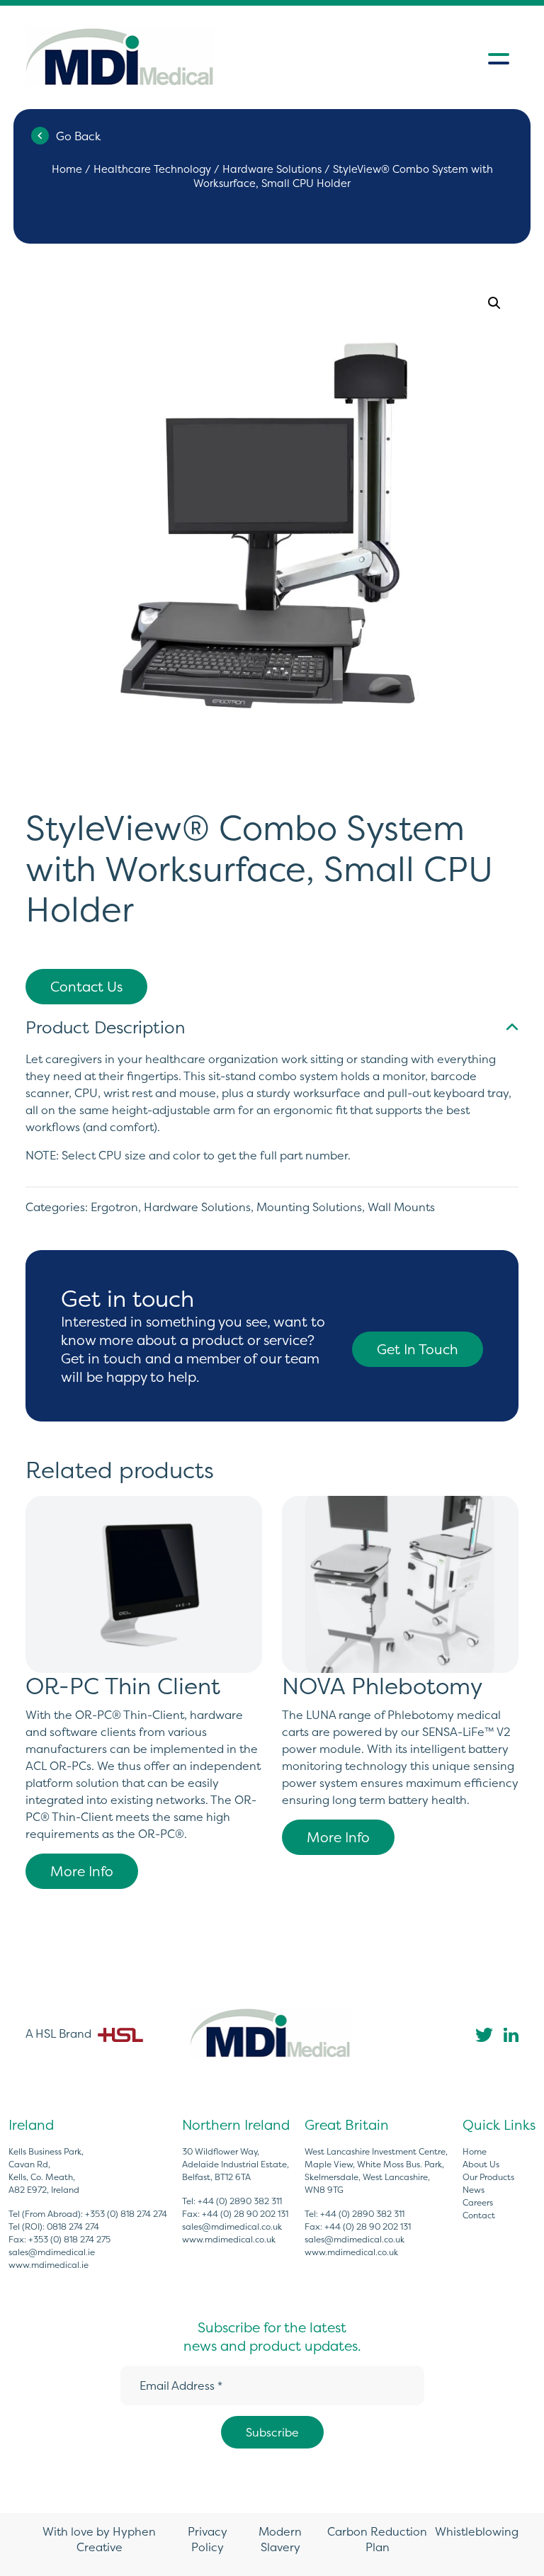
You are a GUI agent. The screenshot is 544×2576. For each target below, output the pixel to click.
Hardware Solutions (272, 169)
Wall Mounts (401, 1207)
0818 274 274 (73, 2226)
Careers (478, 2202)
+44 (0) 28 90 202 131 (245, 2214)
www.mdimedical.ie (49, 2265)
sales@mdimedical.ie (52, 2252)
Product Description (105, 1027)
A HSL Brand (60, 2033)
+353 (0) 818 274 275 (69, 2239)
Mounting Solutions (309, 1207)
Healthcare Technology (152, 169)
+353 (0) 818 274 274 (126, 2214)
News (474, 2190)
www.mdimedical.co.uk (229, 2239)
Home (67, 169)
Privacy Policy (208, 2539)
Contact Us (86, 987)
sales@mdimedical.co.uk (232, 2226)
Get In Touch (418, 1349)
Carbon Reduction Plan (377, 2539)
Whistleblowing (477, 2531)
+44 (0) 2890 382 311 (240, 2201)
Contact (479, 2215)
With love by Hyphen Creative (99, 2539)
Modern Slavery (280, 2539)
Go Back (78, 136)
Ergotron (114, 1207)
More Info (82, 1871)
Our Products (488, 2177)
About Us (481, 2164)
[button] (494, 303)
